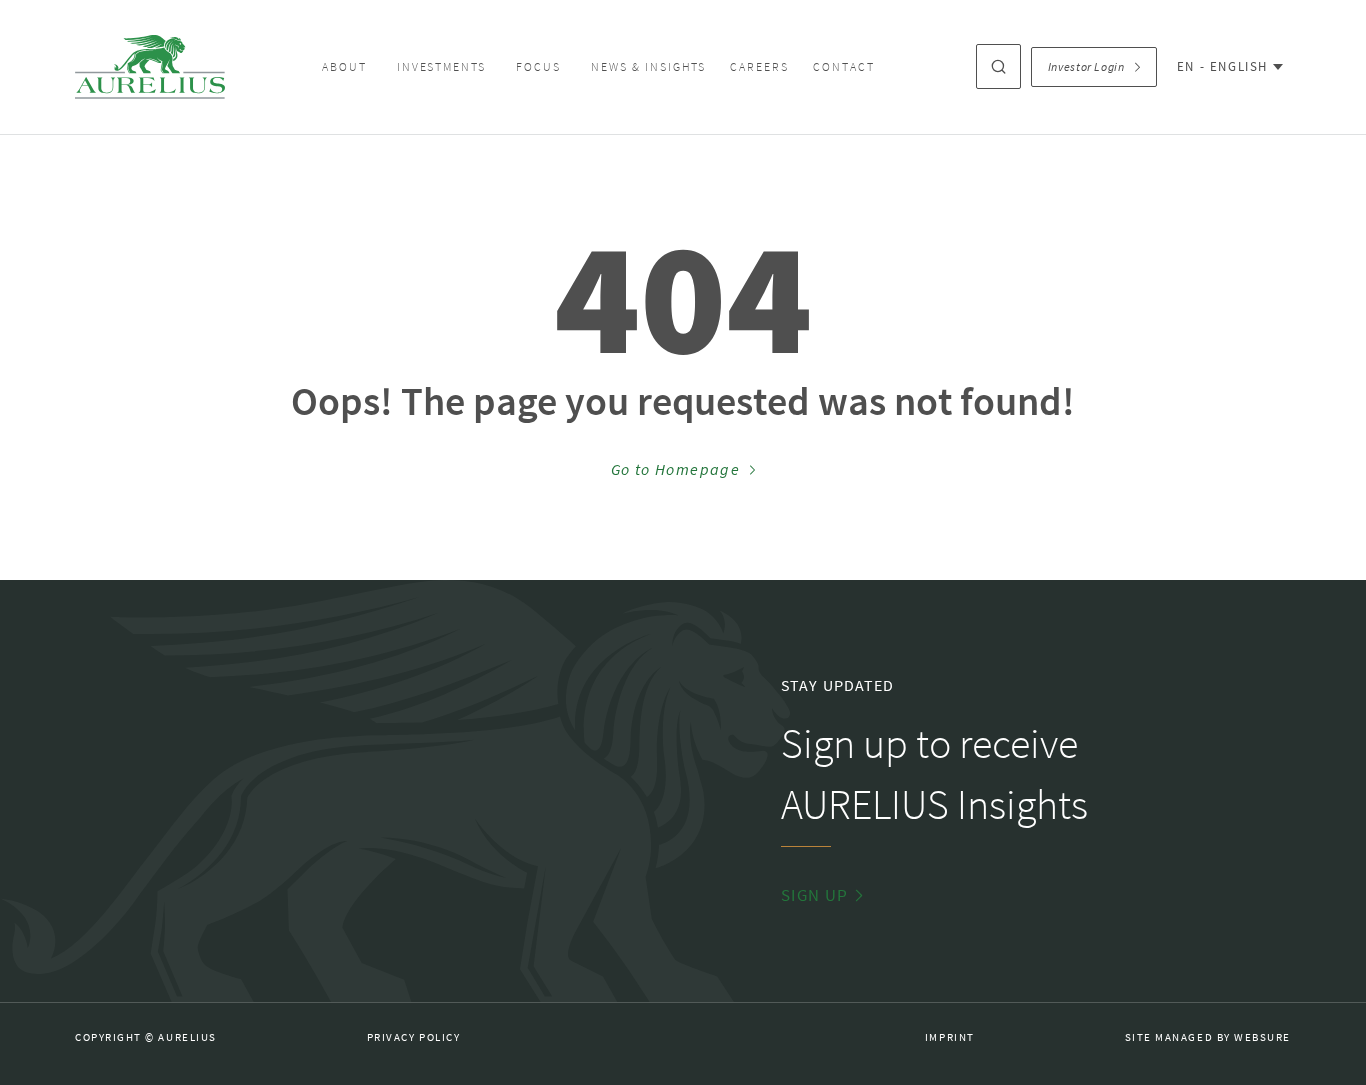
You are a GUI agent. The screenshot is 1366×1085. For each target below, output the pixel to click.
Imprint (950, 1038)
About (344, 67)
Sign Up (815, 895)
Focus (538, 67)
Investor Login (1086, 67)
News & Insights (648, 67)
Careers (759, 67)
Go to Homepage (675, 470)
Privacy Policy (414, 1038)
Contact (844, 67)
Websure (1262, 1038)
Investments (442, 67)
